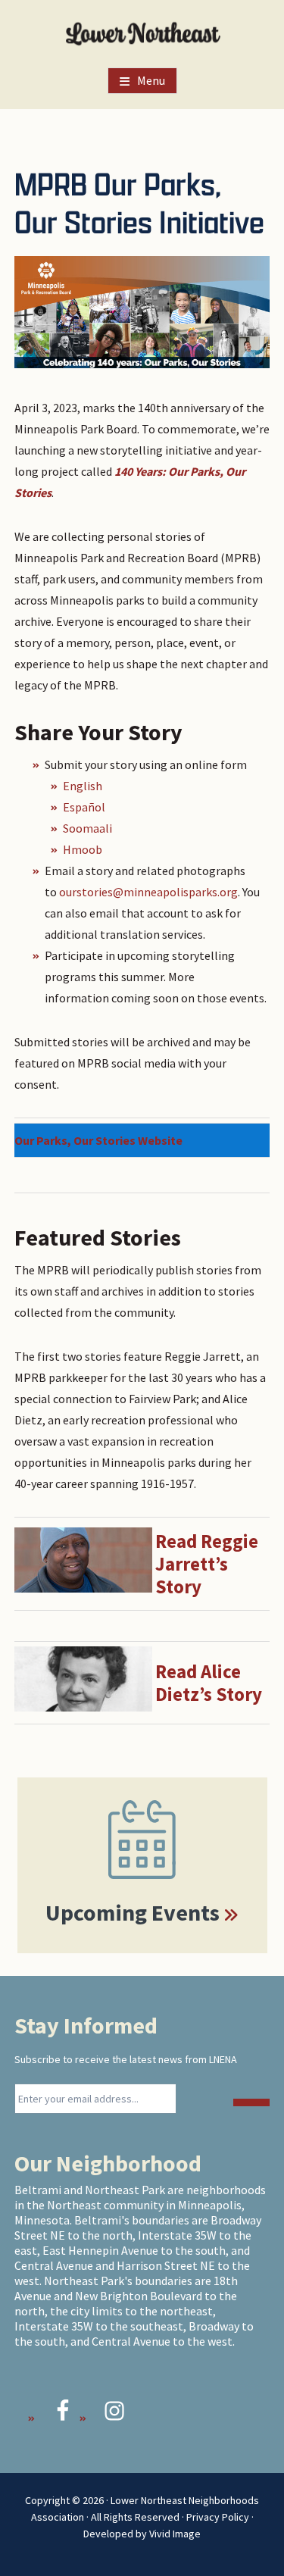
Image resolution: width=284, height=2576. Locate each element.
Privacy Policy (218, 2517)
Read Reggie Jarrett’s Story (207, 1564)
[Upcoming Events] (142, 1840)
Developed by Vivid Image (142, 2534)
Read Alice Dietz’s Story (209, 1683)
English (83, 786)
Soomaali (87, 828)
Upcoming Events (133, 1912)
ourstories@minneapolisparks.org (148, 892)
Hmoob (84, 849)
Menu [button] (151, 80)
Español (84, 807)
